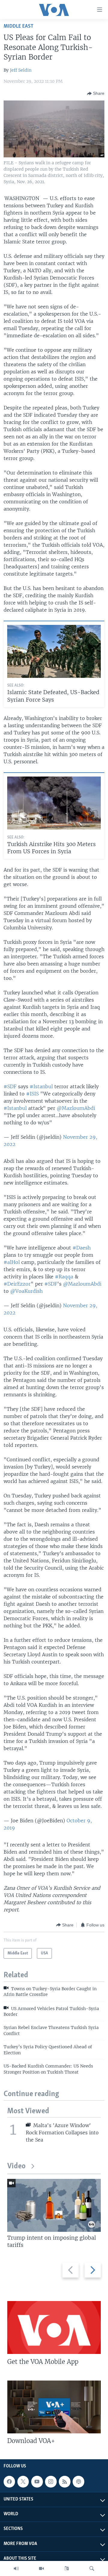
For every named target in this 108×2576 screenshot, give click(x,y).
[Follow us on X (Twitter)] (23, 2482)
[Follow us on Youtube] (37, 2482)
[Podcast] (78, 2482)
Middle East (18, 26)
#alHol (12, 1262)
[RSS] (64, 2482)
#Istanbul (41, 1086)
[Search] (92, 2568)
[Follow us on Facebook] (9, 2482)
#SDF (10, 1086)
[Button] (96, 94)
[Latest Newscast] (16, 2568)
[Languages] (67, 2568)
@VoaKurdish (26, 1291)
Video (16, 2166)
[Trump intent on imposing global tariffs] (54, 2205)
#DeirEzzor (17, 1284)
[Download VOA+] (54, 2407)
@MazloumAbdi (76, 1108)
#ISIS (32, 1094)
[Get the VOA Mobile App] (54, 2327)
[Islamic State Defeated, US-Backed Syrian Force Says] (54, 651)
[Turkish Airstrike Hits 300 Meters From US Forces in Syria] (54, 803)
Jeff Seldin (21, 70)
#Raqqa (64, 1277)
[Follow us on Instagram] (51, 2482)
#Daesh (82, 1248)
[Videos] (41, 2568)
